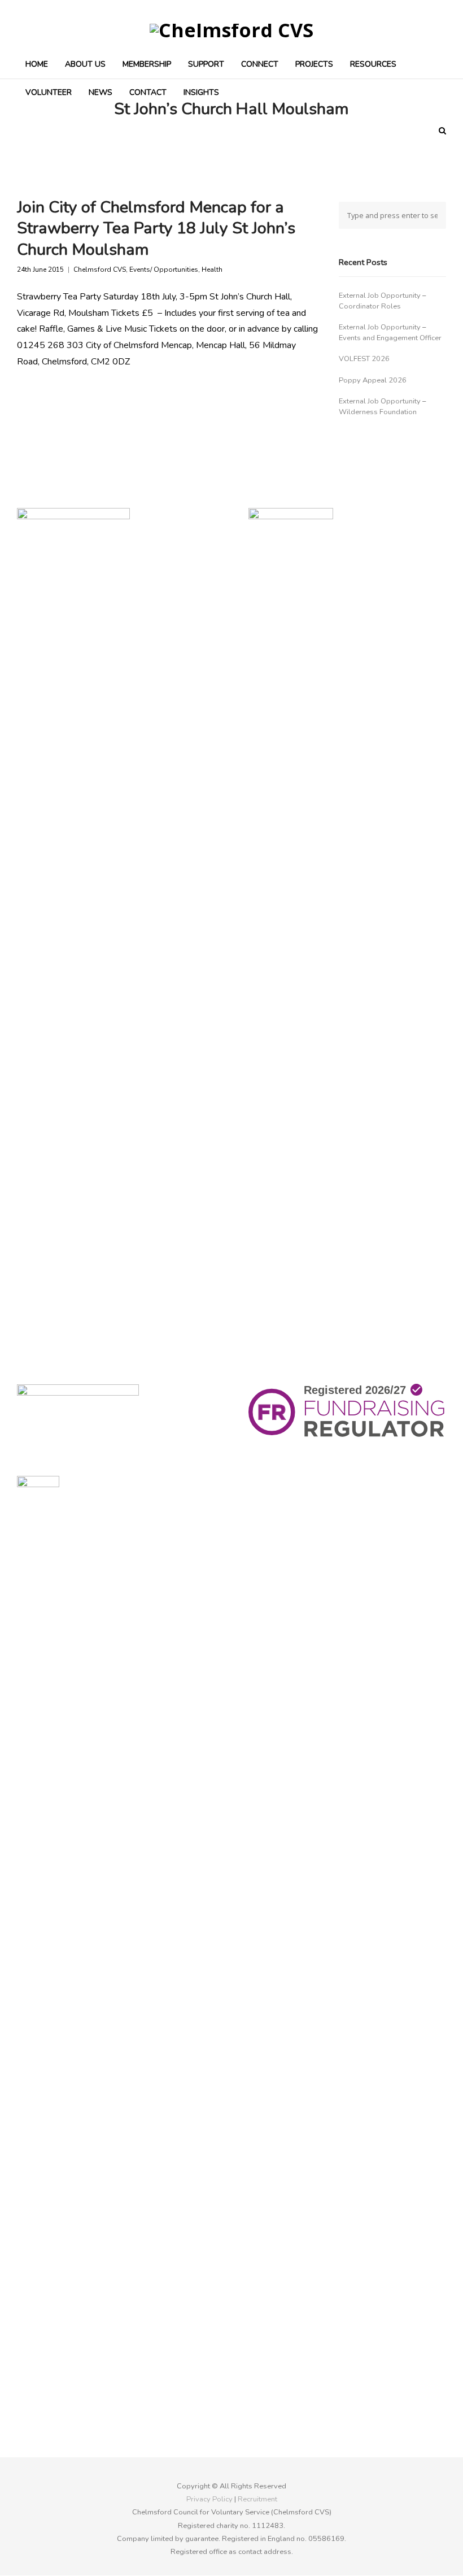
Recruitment (257, 2499)
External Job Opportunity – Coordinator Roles (382, 301)
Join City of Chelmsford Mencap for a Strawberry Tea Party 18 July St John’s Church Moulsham (156, 228)
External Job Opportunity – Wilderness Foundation (382, 407)
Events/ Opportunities (164, 270)
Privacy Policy (209, 2499)
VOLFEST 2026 (364, 359)
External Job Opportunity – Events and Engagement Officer (390, 333)
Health (212, 270)
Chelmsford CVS (100, 270)
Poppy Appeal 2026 (373, 380)
